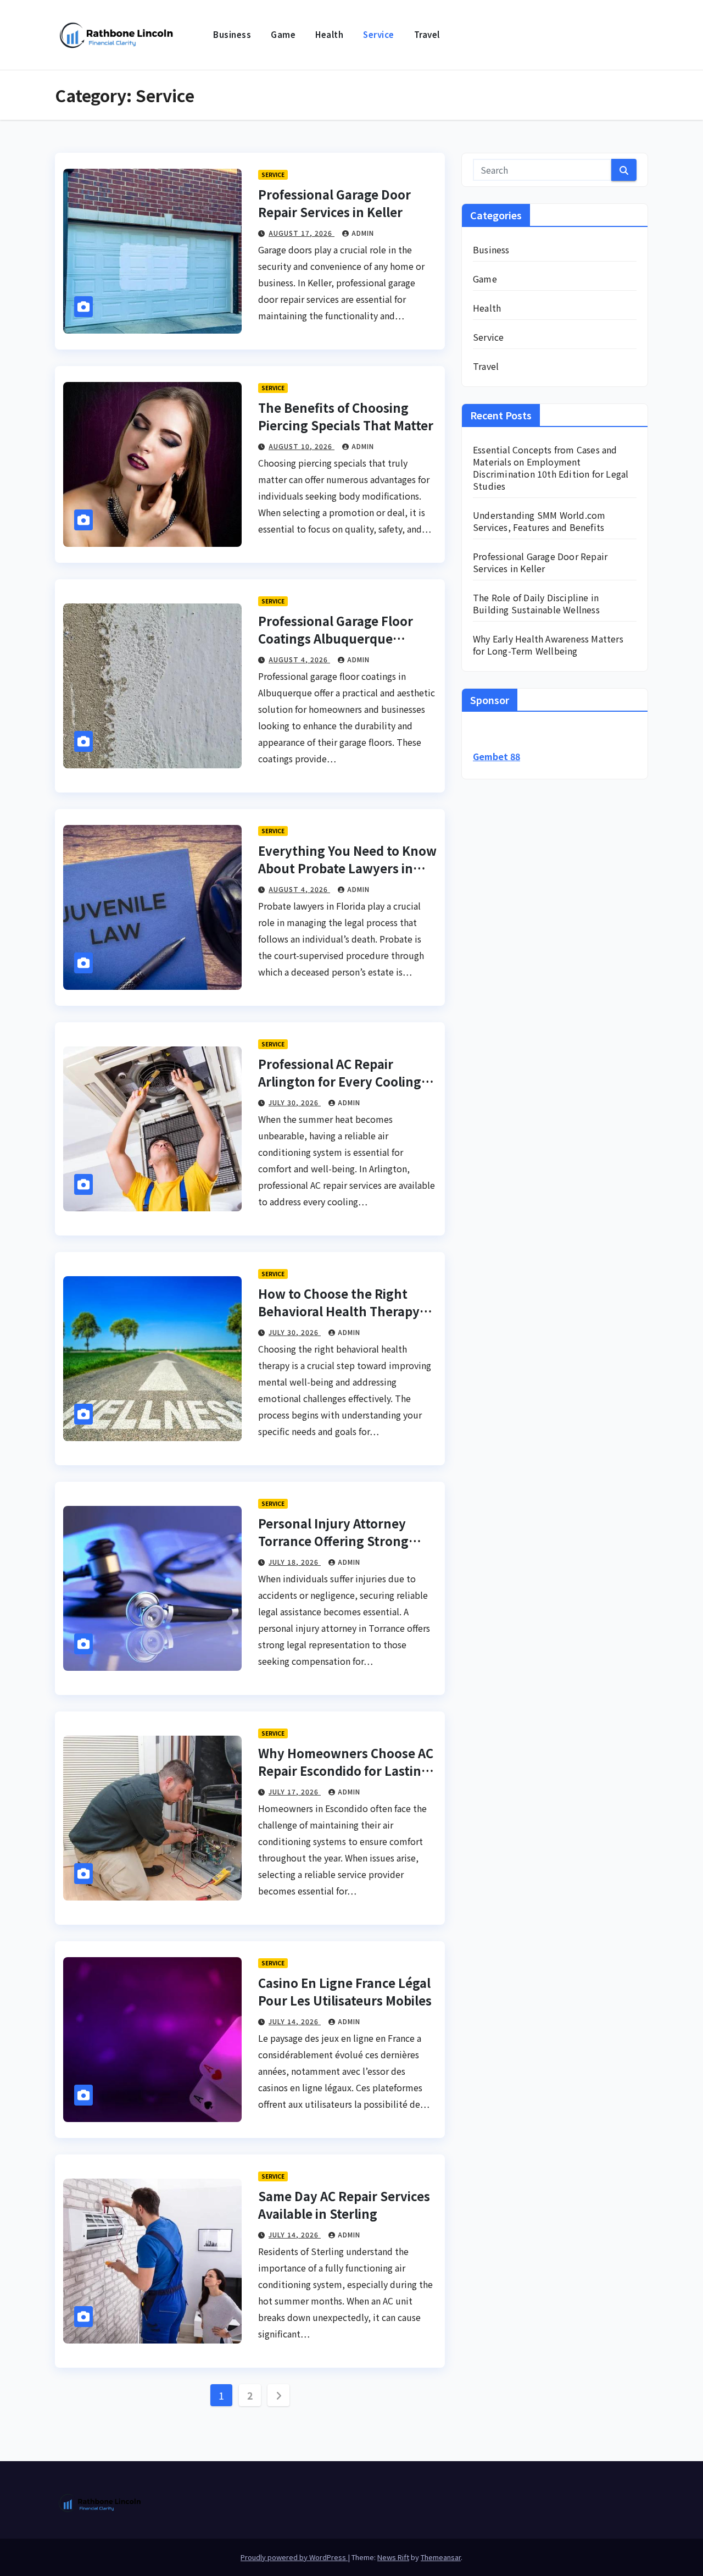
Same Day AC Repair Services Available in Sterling (344, 2204)
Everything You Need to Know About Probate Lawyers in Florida (347, 868)
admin (363, 233)
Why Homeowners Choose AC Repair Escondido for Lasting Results (346, 1770)
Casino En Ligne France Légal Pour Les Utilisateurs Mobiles (345, 1991)
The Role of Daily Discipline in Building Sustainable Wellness (536, 603)
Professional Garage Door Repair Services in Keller (334, 203)
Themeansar (441, 2557)
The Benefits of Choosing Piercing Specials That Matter (346, 416)
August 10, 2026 (302, 446)
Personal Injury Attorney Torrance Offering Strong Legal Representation (333, 1541)
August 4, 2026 (299, 659)
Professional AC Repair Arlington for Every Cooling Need (340, 1081)
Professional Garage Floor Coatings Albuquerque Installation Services (336, 638)
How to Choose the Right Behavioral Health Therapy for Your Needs (339, 1311)
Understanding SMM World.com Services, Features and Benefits (539, 521)
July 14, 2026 (295, 2021)
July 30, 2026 (295, 1102)
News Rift (393, 2557)
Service (379, 34)
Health (329, 34)
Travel (427, 34)
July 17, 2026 (295, 1791)
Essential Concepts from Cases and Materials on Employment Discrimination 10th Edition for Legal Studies (551, 468)
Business (232, 34)
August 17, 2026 (302, 233)
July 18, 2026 (295, 1562)
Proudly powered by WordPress (294, 2557)
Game (283, 34)
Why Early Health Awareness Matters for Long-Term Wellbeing (548, 645)
